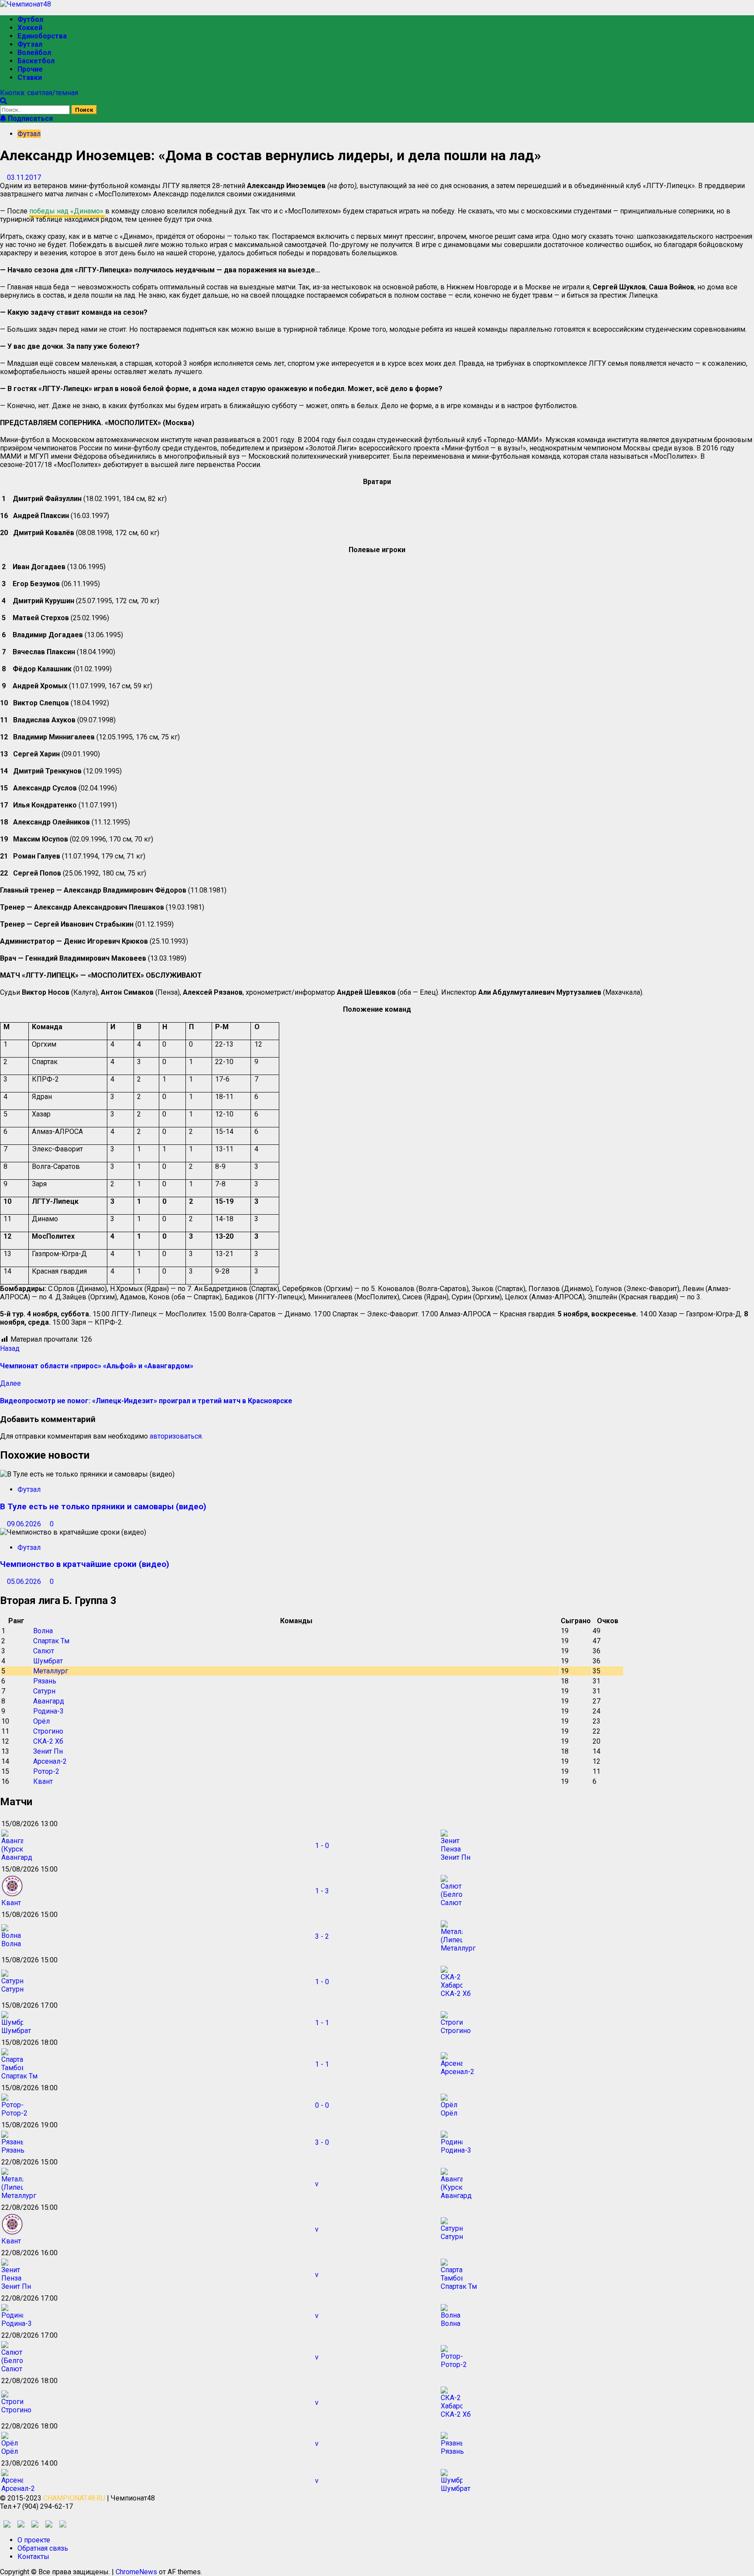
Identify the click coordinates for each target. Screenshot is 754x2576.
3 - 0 (322, 2142)
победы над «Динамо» (67, 211)
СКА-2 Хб (48, 1741)
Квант (43, 1781)
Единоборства (42, 36)
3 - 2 (322, 1936)
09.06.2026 (25, 1524)
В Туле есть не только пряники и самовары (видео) (103, 1507)
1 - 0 (322, 1846)
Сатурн (44, 1691)
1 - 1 (322, 2023)
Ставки (30, 77)
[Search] (3, 101)
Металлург (51, 1671)
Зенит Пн (48, 1751)
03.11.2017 (24, 177)
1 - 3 (322, 1891)
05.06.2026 (25, 1582)
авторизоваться (176, 1436)
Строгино (48, 1731)
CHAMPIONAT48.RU (74, 2498)
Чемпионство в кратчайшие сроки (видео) (85, 1564)
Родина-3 (48, 1711)
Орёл (41, 1721)
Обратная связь (43, 2548)
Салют (44, 1651)
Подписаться (29, 118)
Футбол (30, 19)
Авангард (49, 1701)
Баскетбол (36, 61)
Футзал (30, 44)
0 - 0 (322, 2105)
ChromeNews (136, 2572)
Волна (43, 1631)
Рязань (45, 1681)
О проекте (34, 2540)
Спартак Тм (51, 1641)
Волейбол (34, 53)
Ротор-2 (46, 1771)
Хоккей (30, 28)
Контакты (33, 2557)
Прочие (30, 69)
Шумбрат (48, 1661)
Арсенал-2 (50, 1761)
